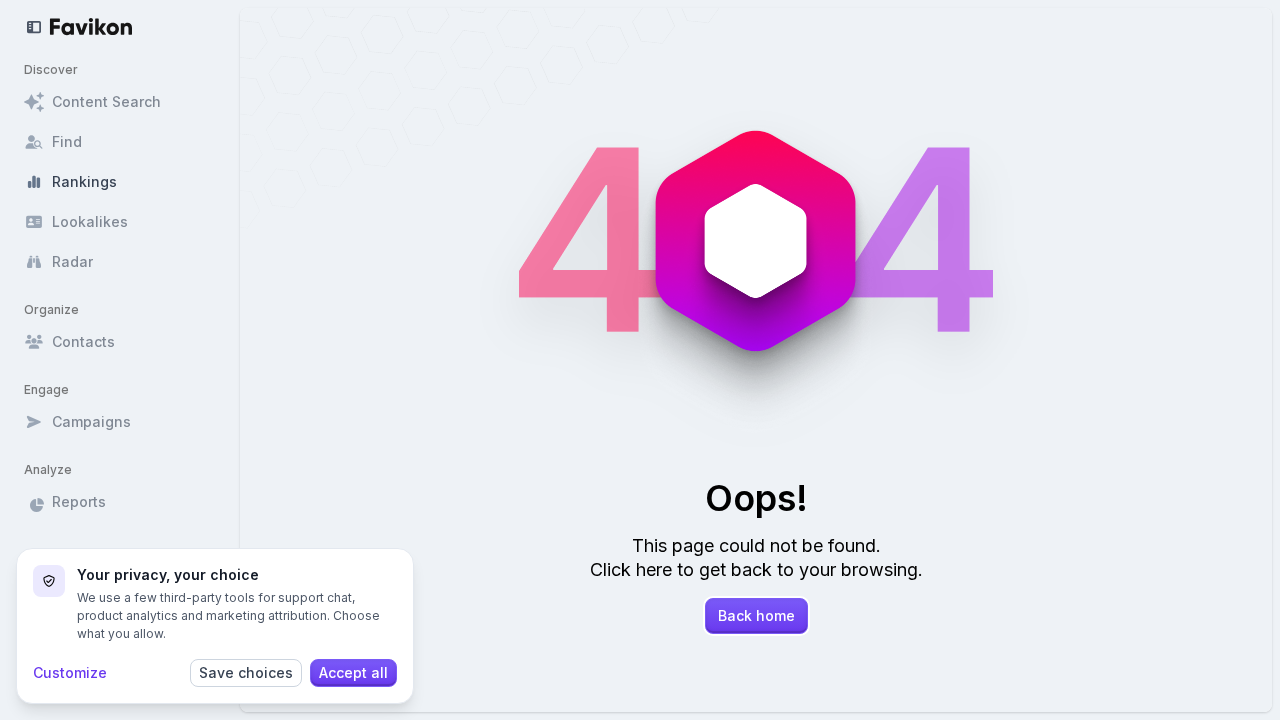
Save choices (246, 672)
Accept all (353, 672)
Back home (756, 615)
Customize (70, 672)
